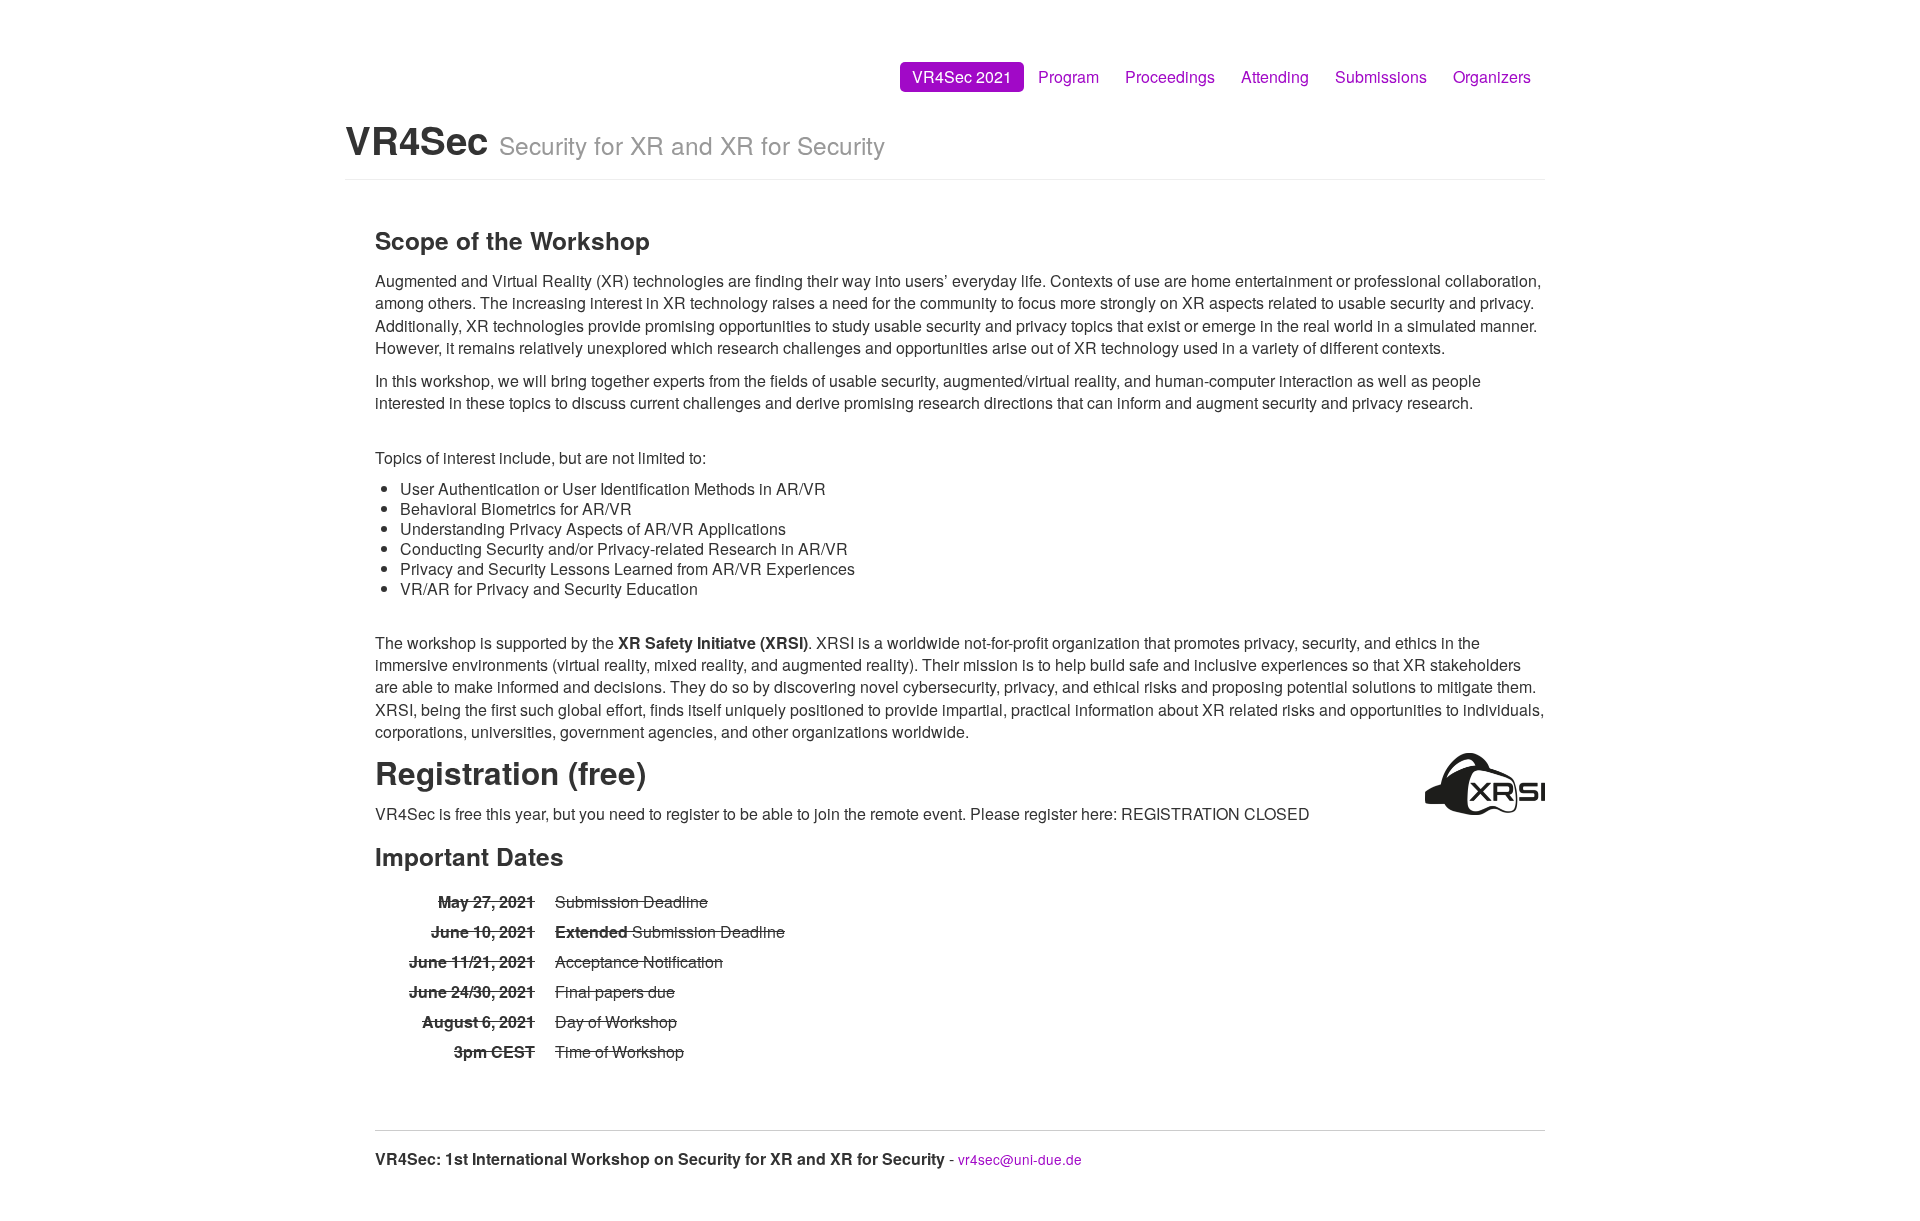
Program (1068, 76)
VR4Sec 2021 (962, 76)
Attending (1275, 76)
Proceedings (1170, 76)
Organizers (1492, 76)
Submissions (1381, 76)
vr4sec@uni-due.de (1020, 1159)
